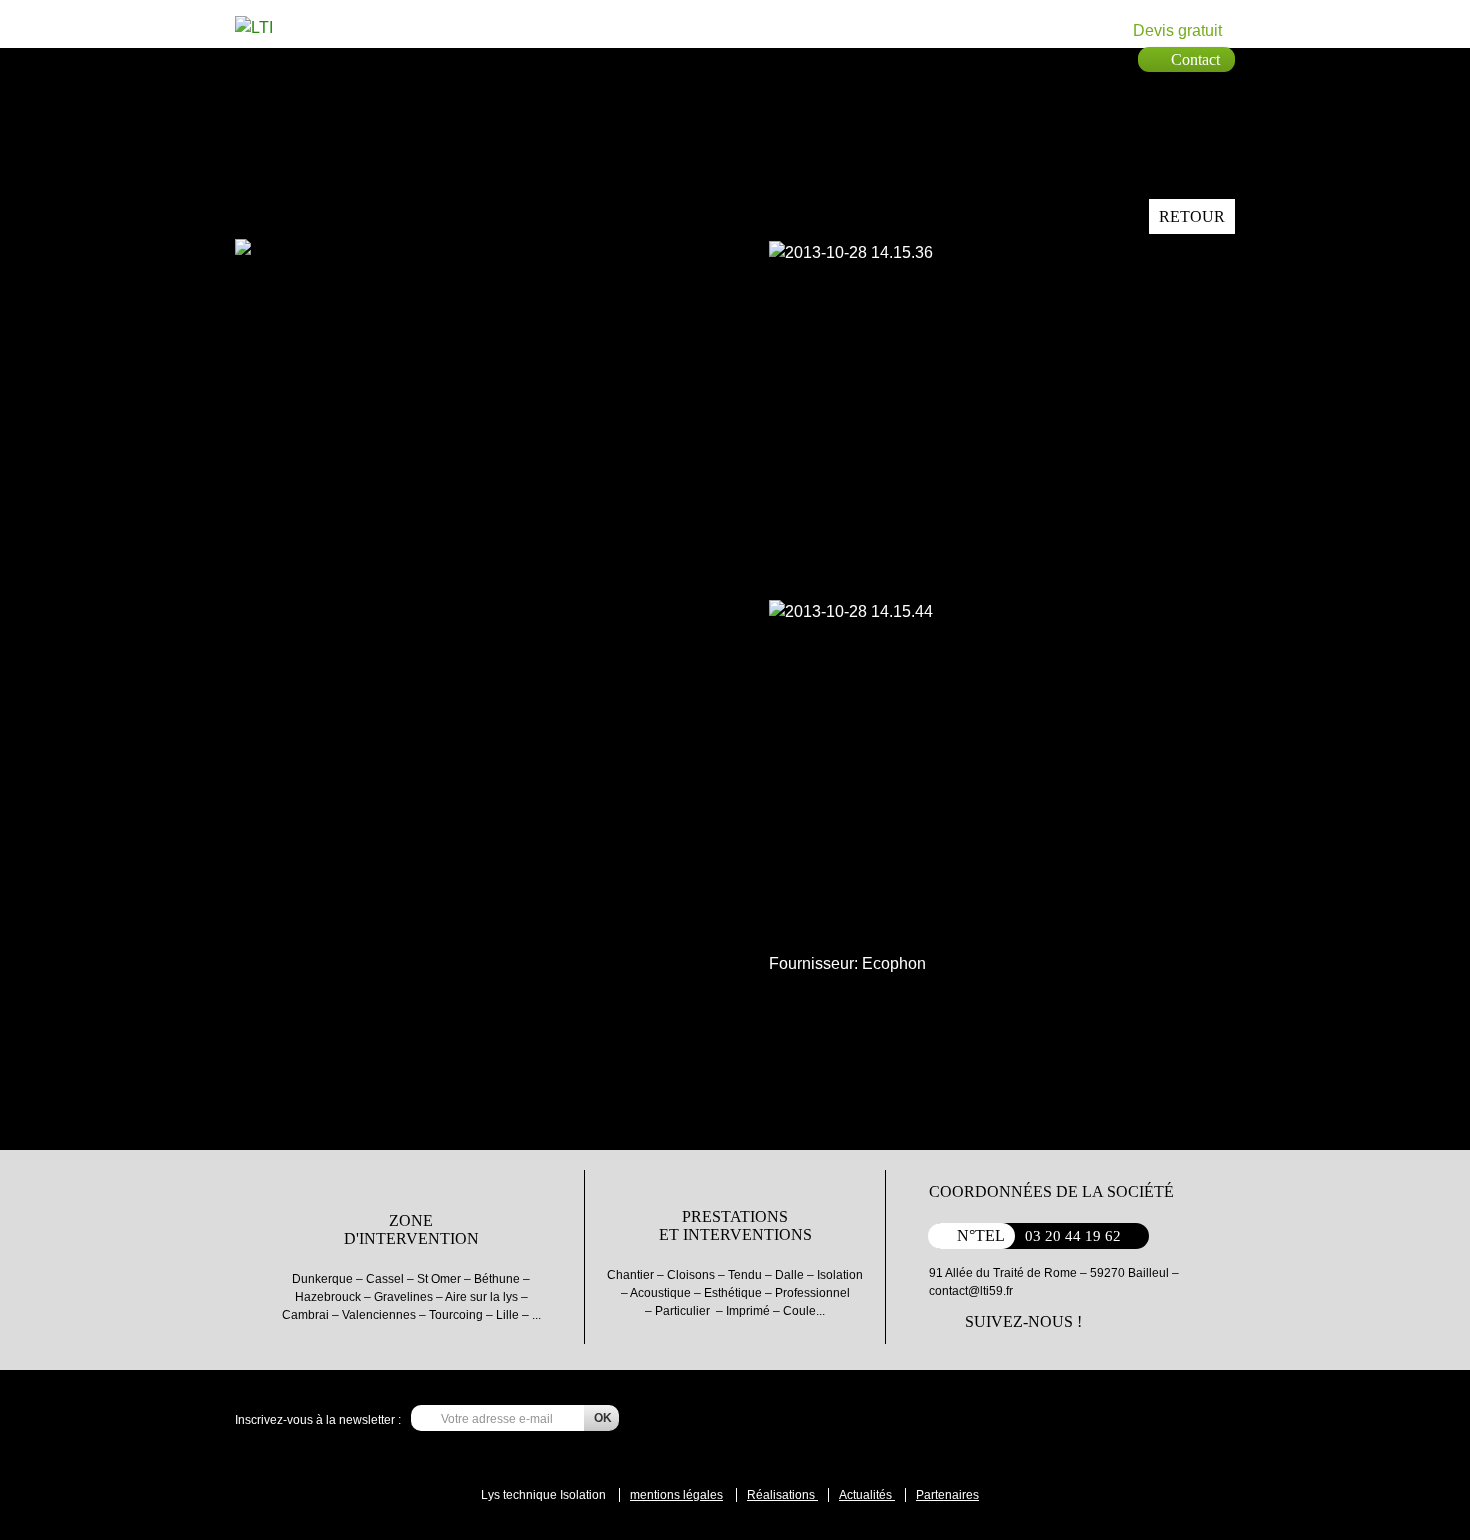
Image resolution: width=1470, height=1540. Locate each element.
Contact (884, 58)
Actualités (867, 1495)
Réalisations (782, 1495)
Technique (505, 58)
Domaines (580, 58)
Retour (1192, 216)
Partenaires (657, 58)
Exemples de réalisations (775, 58)
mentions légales (676, 1495)
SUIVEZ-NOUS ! (1023, 1321)
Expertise (431, 58)
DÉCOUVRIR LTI (1449, 353)
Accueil (375, 58)
